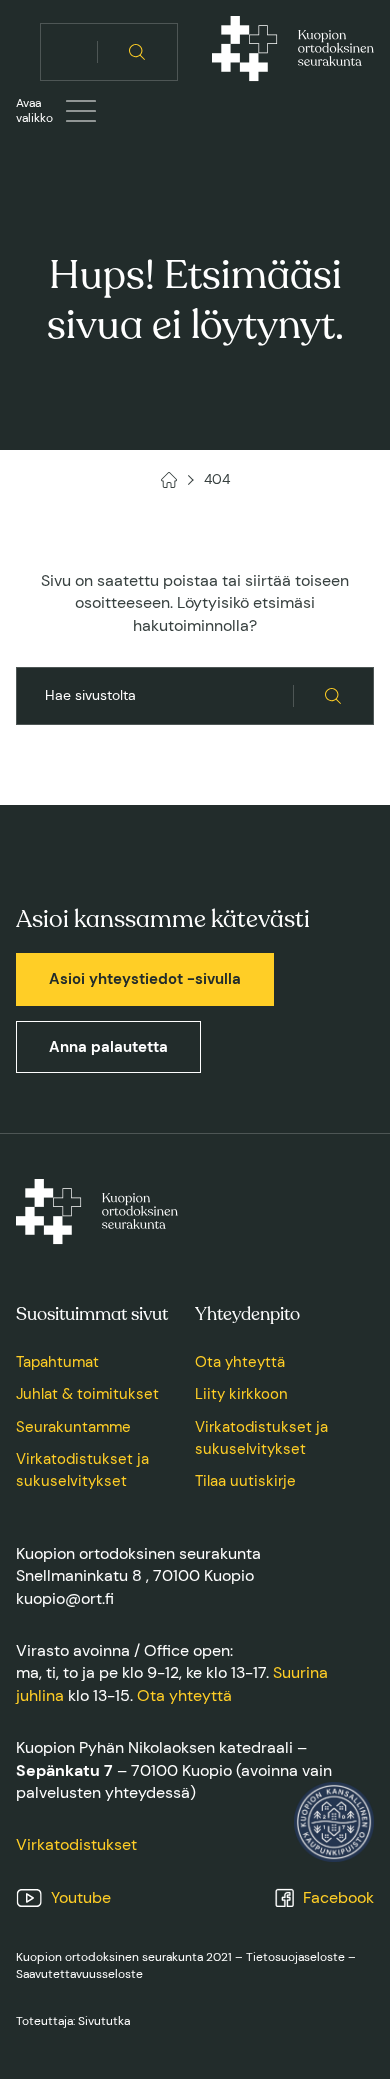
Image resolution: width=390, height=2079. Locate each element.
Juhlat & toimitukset (87, 1394)
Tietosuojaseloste (295, 1957)
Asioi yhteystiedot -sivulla (145, 979)
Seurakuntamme (73, 1427)
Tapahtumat (57, 1362)
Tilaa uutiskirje (245, 1481)
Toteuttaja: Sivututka (73, 2021)
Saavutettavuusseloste (79, 1974)
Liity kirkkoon (241, 1394)
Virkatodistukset (76, 1844)
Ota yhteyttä (240, 1362)
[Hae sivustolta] (137, 52)
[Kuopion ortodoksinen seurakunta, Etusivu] (293, 52)
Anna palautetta (108, 1047)
